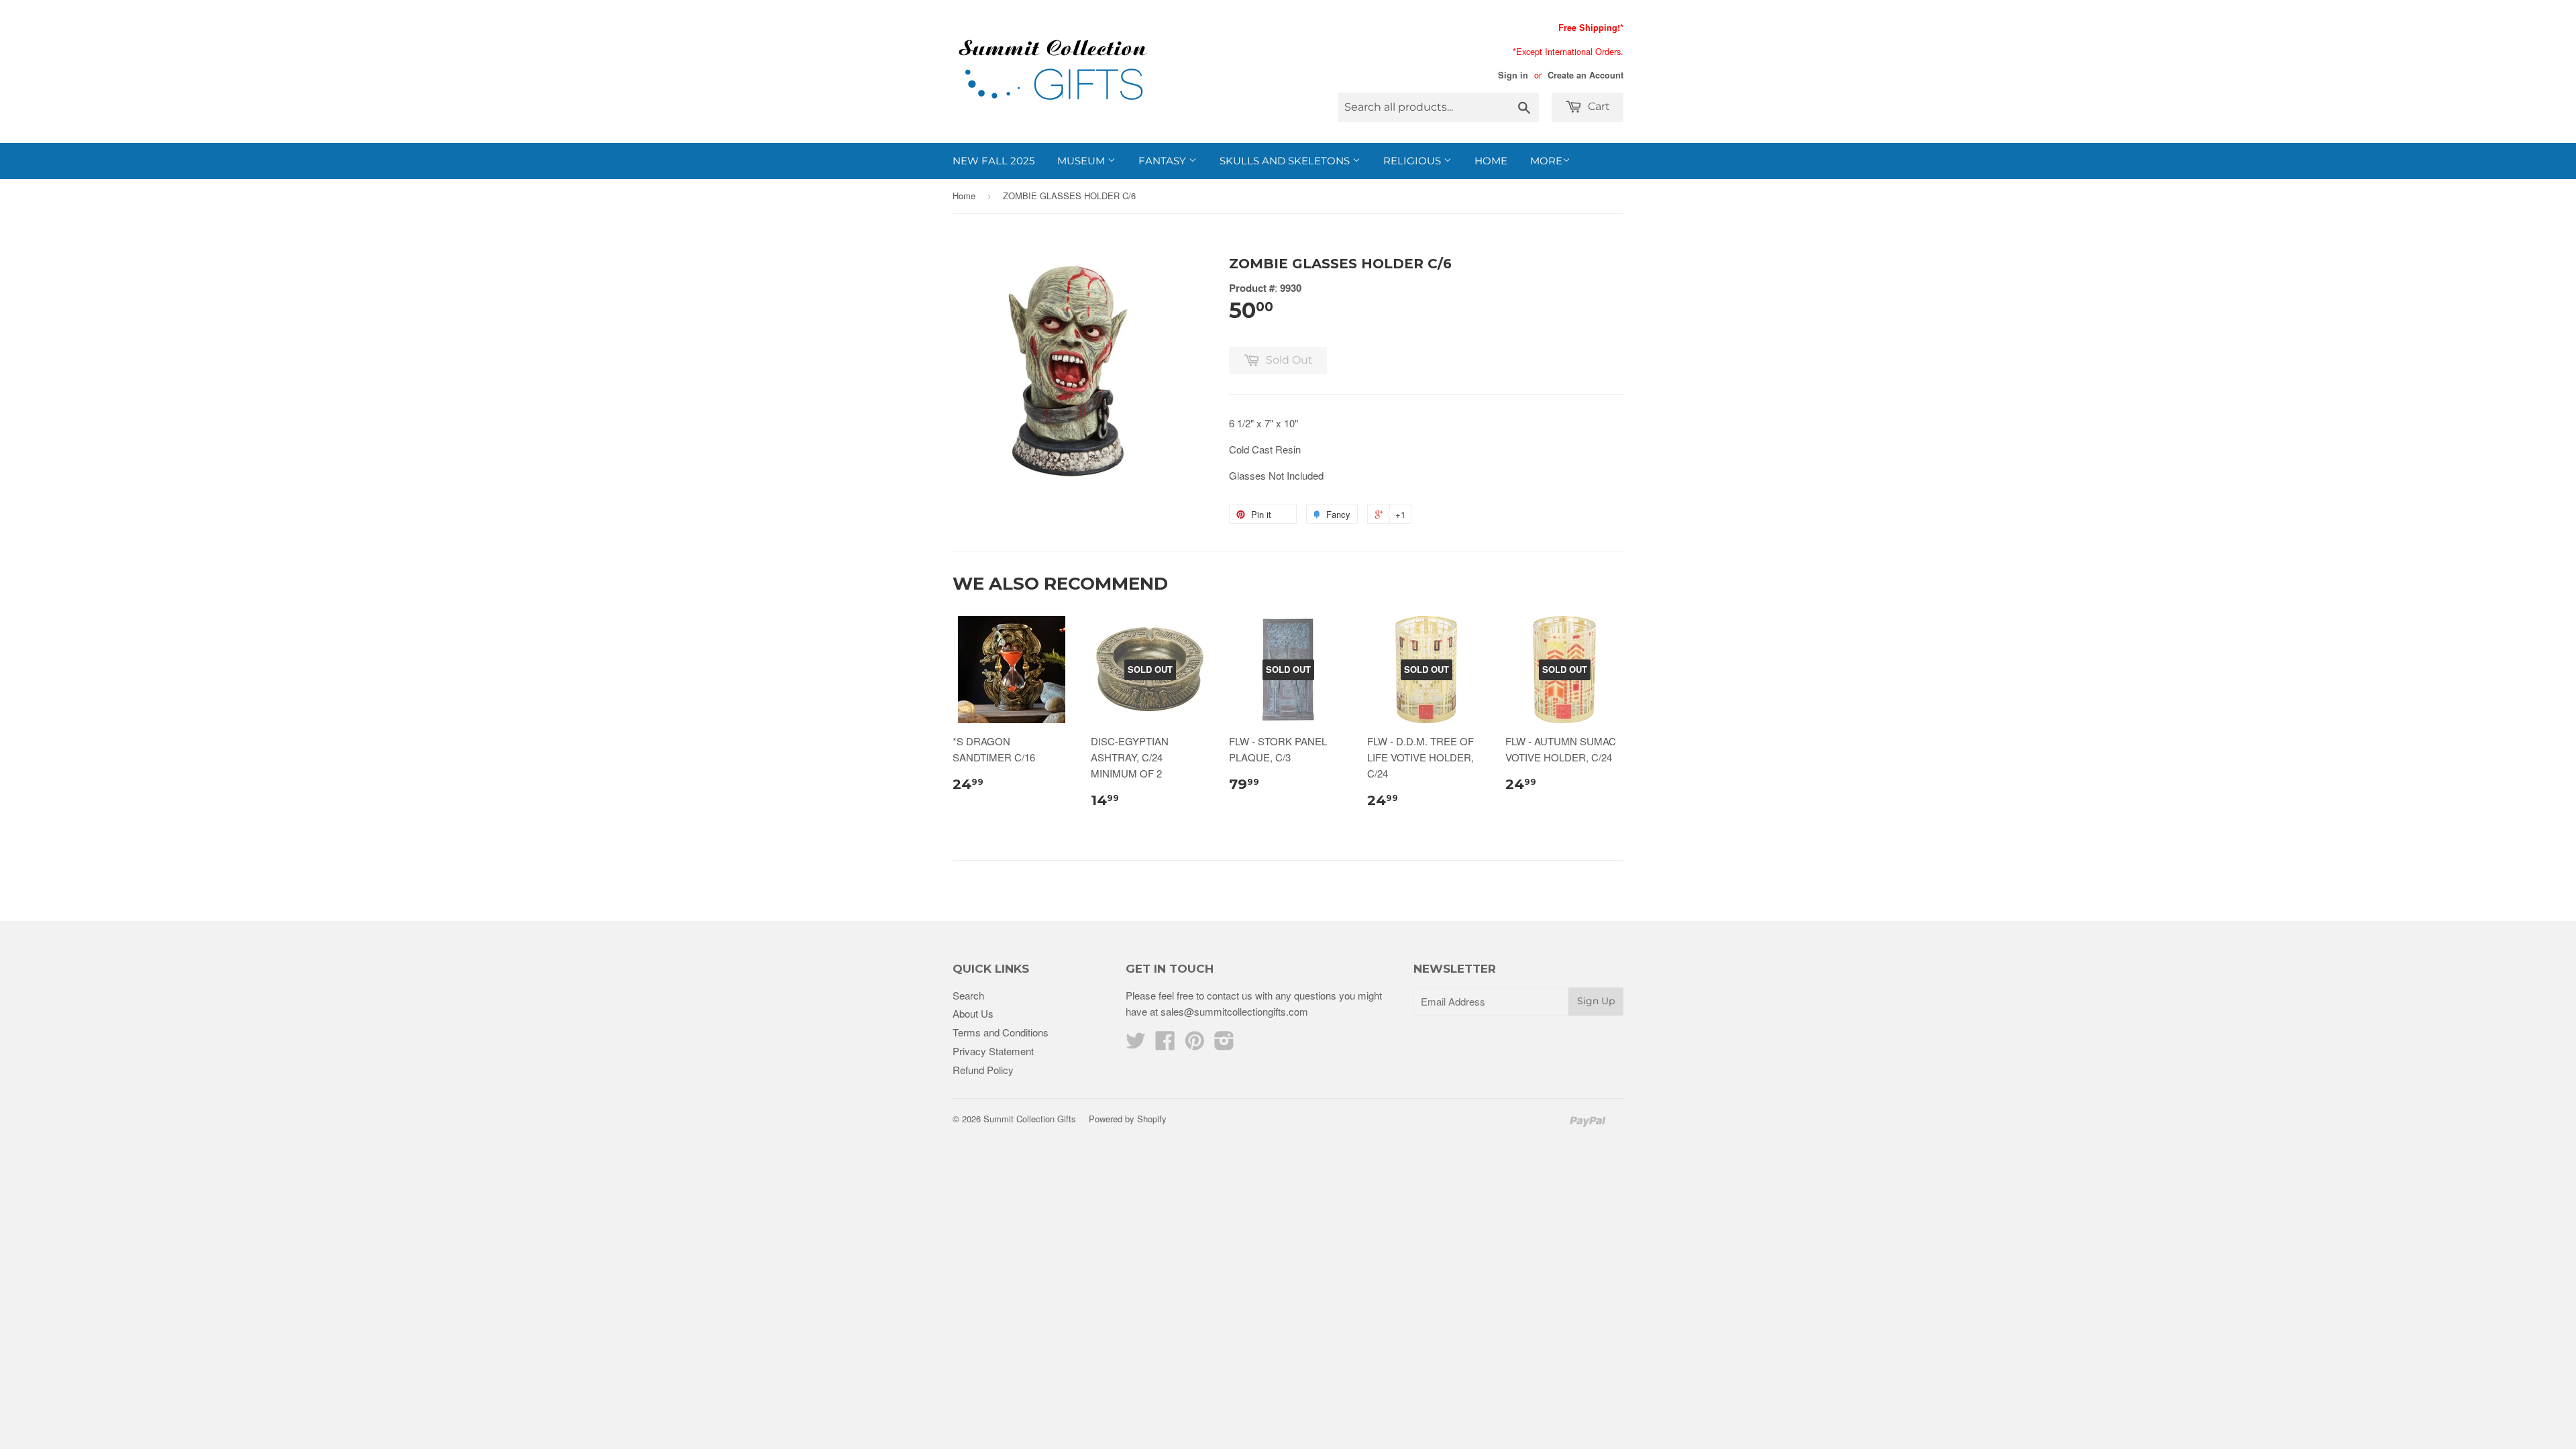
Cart (1598, 106)
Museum (1082, 161)
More (1546, 161)
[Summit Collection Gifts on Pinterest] (1195, 1044)
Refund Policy (983, 1070)
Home (1491, 161)
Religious (1413, 161)
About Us (973, 1013)
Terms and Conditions (1001, 1032)
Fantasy (1164, 161)
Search (968, 995)
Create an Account (1586, 75)
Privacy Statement (993, 1051)
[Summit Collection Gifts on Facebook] (1165, 1044)
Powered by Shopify (1128, 1119)
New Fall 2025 (994, 161)
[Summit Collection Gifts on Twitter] (1136, 1044)
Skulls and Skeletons (1286, 161)
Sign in (1513, 75)
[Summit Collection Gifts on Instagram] (1224, 1044)
